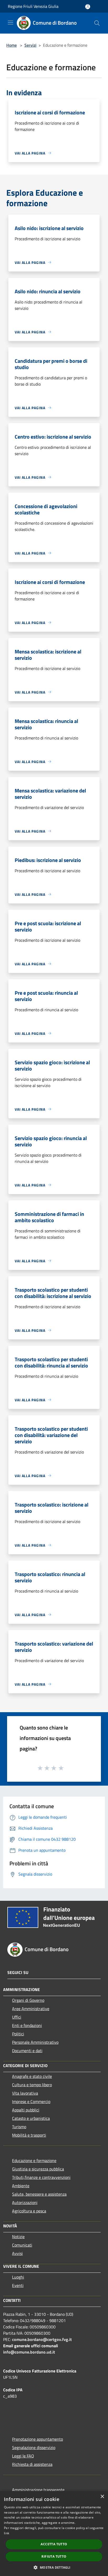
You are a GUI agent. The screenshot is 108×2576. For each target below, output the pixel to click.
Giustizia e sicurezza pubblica (38, 2169)
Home (12, 45)
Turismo (19, 2127)
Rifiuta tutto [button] (54, 2556)
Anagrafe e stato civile (32, 2076)
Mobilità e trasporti (29, 2135)
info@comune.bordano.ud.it (29, 2352)
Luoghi (18, 2277)
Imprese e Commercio (31, 2101)
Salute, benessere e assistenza (39, 2194)
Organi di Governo (28, 2000)
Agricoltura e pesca (29, 2211)
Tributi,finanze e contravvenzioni (41, 2177)
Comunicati (22, 2245)
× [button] (102, 2497)
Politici (18, 2034)
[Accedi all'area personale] (88, 7)
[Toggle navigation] (10, 23)
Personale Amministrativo (35, 2042)
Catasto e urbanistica (31, 2118)
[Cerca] (97, 23)
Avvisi (17, 2253)
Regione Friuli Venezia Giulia (33, 6)
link (7, 2533)
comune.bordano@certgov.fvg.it (42, 2339)
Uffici (17, 2017)
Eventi (18, 2285)
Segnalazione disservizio (34, 2447)
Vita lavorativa (25, 2093)
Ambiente (21, 2186)
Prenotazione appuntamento (37, 2439)
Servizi (30, 45)
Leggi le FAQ (23, 2456)
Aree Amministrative (31, 2009)
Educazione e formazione (34, 2160)
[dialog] (54, 2534)
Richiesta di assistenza (32, 2464)
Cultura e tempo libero (32, 2085)
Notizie (18, 2237)
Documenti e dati (27, 2051)
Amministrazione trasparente (38, 2490)
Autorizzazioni (25, 2202)
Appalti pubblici (26, 2110)
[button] (54, 2567)
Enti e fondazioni (27, 2025)
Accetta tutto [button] (54, 2544)
